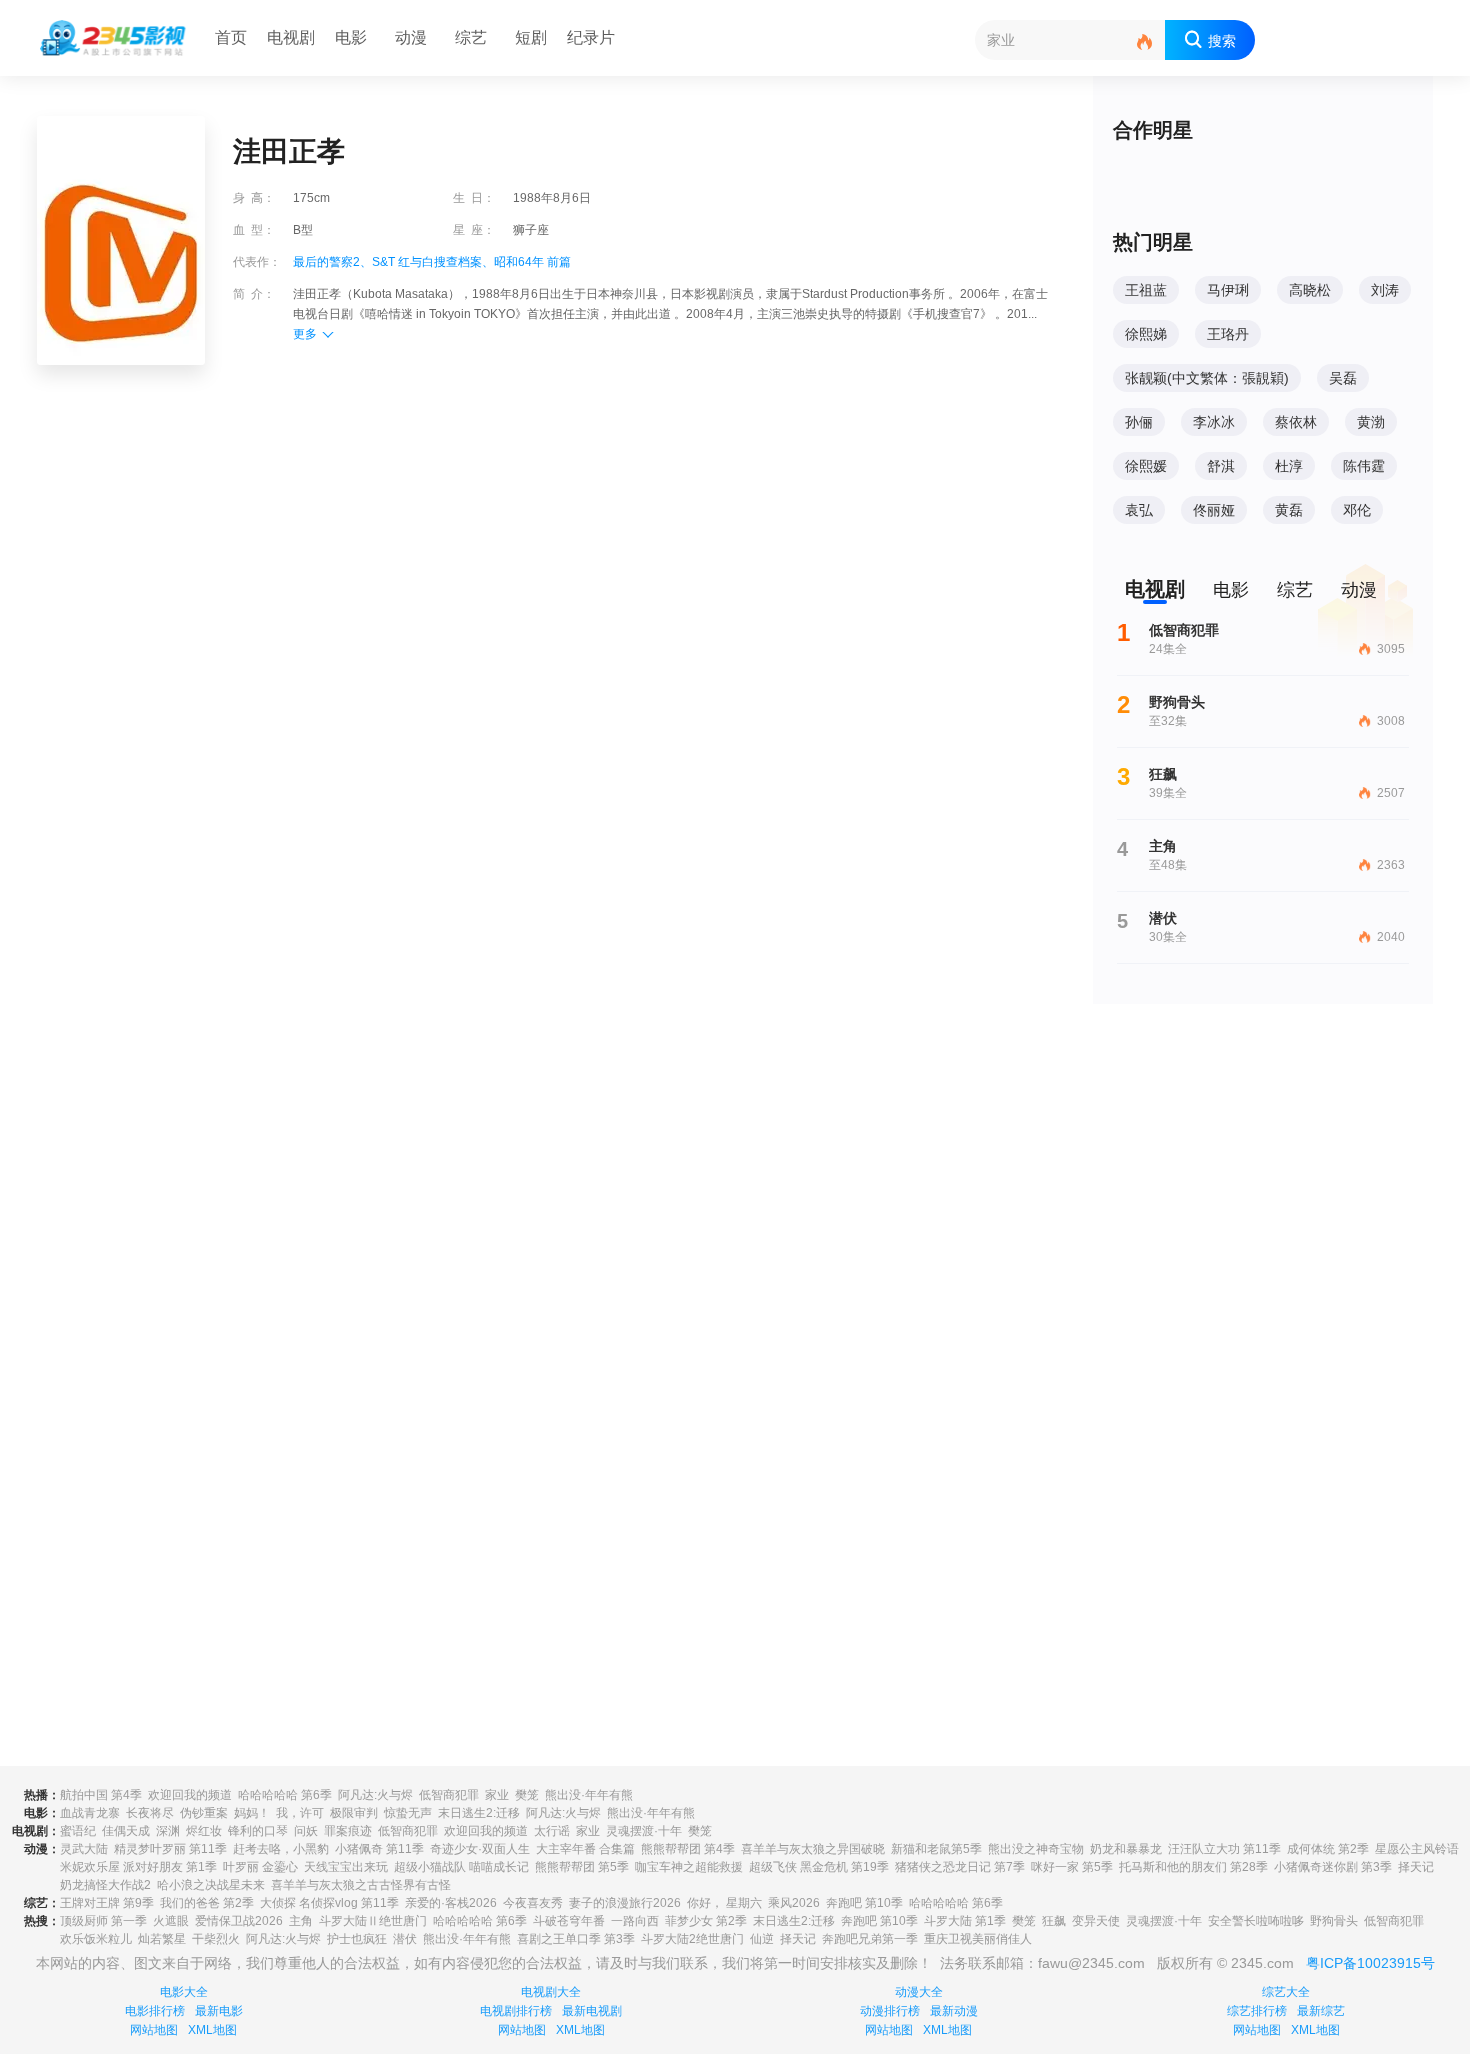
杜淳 (1289, 466)
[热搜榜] (1145, 42)
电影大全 (184, 1992)
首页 (231, 37)
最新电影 (219, 2011)
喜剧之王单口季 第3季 (576, 1939)
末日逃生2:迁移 (479, 1813)
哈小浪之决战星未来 (211, 1885)
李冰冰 (1214, 422)
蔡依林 (1296, 422)
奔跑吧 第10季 (864, 1903)
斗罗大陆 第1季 (965, 1921)
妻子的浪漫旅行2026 (625, 1903)
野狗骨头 (1334, 1921)
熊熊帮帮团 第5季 (582, 1867)
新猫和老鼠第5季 (936, 1849)
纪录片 (591, 37)
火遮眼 (171, 1921)
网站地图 (154, 2030)
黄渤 (1371, 422)
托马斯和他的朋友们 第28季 (1193, 1867)
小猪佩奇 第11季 (379, 1849)
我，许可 (300, 1813)
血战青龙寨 (90, 1813)
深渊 (168, 1831)
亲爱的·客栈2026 (451, 1903)
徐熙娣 (1146, 334)
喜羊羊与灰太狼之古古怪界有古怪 (361, 1885)
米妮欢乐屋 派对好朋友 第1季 (138, 1867)
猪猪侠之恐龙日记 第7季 (960, 1867)
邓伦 (1357, 510)
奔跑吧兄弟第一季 (870, 1939)
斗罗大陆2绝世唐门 (692, 1939)
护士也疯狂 (357, 1939)
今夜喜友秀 (533, 1903)
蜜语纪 (78, 1831)
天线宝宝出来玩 (346, 1867)
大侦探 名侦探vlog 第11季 (329, 1903)
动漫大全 (919, 1992)
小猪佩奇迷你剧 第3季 (1333, 1867)
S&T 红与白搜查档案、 (433, 262)
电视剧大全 (551, 1992)
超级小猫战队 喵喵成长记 (461, 1867)
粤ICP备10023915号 (1370, 1963)
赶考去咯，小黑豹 (281, 1849)
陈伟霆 (1364, 466)
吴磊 (1343, 378)
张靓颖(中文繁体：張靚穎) (1207, 378)
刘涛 (1385, 290)
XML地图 (212, 2030)
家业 (497, 1795)
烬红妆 (204, 1831)
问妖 (306, 1831)
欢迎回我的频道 (190, 1795)
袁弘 (1139, 510)
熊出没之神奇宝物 (1036, 1849)
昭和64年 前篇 (532, 262)
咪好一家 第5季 (1072, 1867)
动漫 (411, 37)
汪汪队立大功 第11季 (1224, 1849)
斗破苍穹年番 (569, 1921)
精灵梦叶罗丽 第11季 (170, 1849)
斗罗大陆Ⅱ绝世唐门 (373, 1921)
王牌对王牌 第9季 (107, 1903)
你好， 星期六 (724, 1903)
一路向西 (635, 1921)
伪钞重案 (204, 1813)
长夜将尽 (150, 1813)
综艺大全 (1286, 1992)
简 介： (254, 294)
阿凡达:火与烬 (375, 1795)
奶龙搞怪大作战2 (105, 1885)
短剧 (531, 37)
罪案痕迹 (348, 1831)
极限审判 (354, 1813)
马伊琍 (1228, 290)
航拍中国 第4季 (101, 1795)
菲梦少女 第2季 (706, 1921)
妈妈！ (252, 1813)
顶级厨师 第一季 (103, 1921)
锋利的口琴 (258, 1831)
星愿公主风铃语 (1417, 1849)
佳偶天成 (126, 1831)
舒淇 (1221, 466)
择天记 (1416, 1867)
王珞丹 (1228, 334)
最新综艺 (1321, 2011)
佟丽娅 (1214, 510)
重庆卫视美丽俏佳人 (978, 1939)
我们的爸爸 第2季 (207, 1903)
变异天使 (1096, 1921)
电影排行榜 (155, 2011)
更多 (305, 334)
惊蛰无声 (408, 1813)
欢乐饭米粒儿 (96, 1939)
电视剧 (291, 37)
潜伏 (405, 1939)
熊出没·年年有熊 (589, 1795)
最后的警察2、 (332, 262)
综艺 (471, 37)
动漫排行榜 (890, 2011)
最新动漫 (954, 2011)
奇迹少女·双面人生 (480, 1849)
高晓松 (1310, 290)
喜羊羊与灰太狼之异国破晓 (813, 1849)
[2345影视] (113, 38)
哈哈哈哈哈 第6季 (285, 1795)
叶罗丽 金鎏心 (260, 1867)
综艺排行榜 (1257, 2011)
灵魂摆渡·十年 (644, 1831)
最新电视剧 (592, 2011)
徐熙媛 (1146, 466)
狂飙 (1054, 1921)
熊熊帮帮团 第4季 (688, 1849)
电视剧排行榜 (516, 2011)
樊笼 (527, 1795)
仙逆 (762, 1939)
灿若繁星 (162, 1939)
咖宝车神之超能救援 (689, 1867)
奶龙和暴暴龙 (1126, 1849)
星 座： (474, 230)
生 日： (474, 198)
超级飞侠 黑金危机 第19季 (819, 1867)
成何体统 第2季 (1328, 1849)
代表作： (257, 262)
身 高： (254, 198)
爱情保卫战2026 (239, 1921)
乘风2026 (794, 1903)
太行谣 (552, 1831)
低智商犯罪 (449, 1795)
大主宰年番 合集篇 (585, 1849)
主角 (301, 1921)
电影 (351, 37)
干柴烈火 (216, 1939)
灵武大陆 (84, 1849)
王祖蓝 (1146, 290)
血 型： (254, 230)
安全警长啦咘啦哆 (1256, 1921)
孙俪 (1139, 422)
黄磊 (1289, 510)
